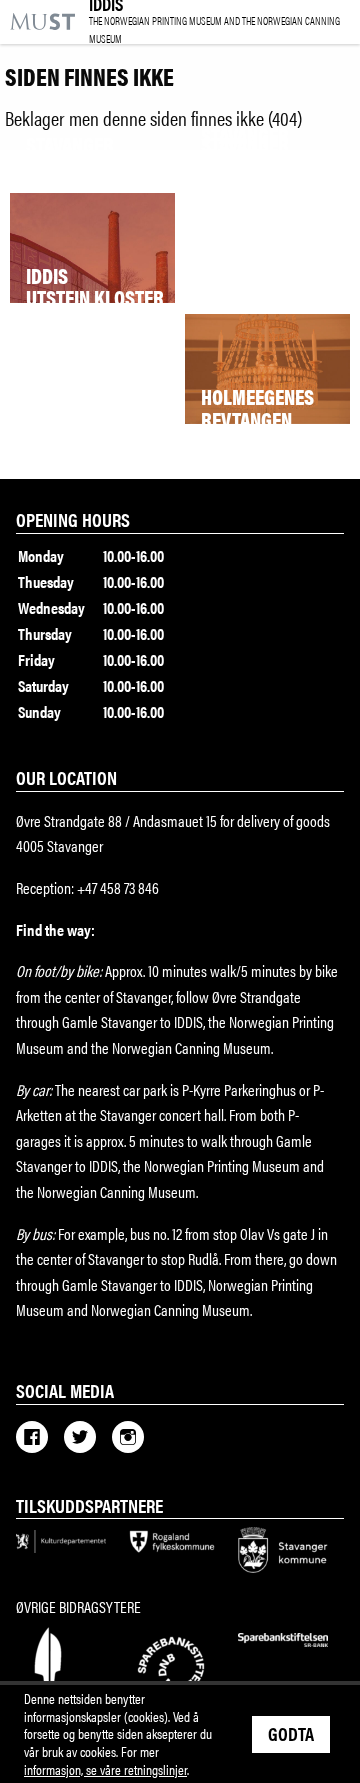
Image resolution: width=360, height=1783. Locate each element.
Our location (66, 777)
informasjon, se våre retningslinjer (105, 1769)
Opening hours (73, 519)
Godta (291, 1733)
